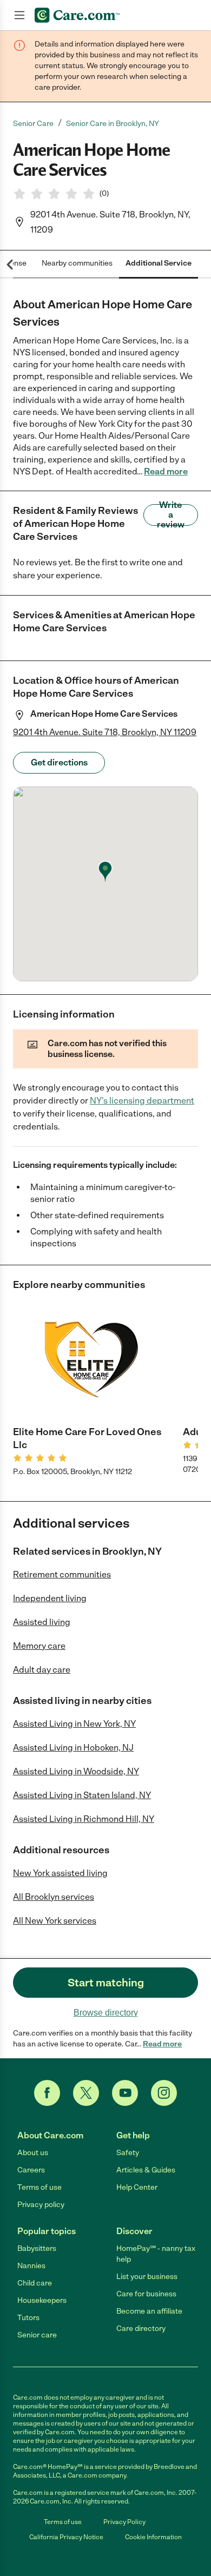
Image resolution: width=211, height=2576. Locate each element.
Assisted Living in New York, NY (74, 1724)
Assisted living (42, 1622)
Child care (35, 2283)
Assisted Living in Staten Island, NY (82, 1795)
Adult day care (42, 1670)
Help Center (137, 2187)
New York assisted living (60, 1873)
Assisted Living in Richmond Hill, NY (84, 1819)
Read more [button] (166, 471)
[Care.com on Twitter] (86, 2093)
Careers (31, 2170)
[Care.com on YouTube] (125, 2093)
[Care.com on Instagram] (164, 2093)
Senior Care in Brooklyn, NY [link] (113, 124)
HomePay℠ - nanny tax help (156, 2254)
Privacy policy (41, 2205)
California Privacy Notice (66, 2537)
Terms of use (39, 2187)
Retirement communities (62, 1574)
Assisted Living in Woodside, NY (76, 1771)
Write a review (171, 515)
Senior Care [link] (33, 124)
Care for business (146, 2294)
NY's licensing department (142, 1101)
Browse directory (106, 2013)
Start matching (106, 1983)
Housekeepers (42, 2300)
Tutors (28, 2318)
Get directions (59, 762)
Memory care (39, 1646)
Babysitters (37, 2248)
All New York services (55, 1921)
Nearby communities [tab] (77, 263)
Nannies (31, 2266)
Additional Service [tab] (159, 263)
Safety (128, 2153)
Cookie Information (153, 2537)
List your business (147, 2277)
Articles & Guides (146, 2170)
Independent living (50, 1598)
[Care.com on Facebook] (47, 2093)
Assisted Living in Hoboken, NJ (73, 1748)
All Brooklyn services (54, 1897)
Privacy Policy (124, 2522)
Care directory (141, 2329)
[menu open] (19, 15)
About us (33, 2153)
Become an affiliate (149, 2311)
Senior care (37, 2335)
